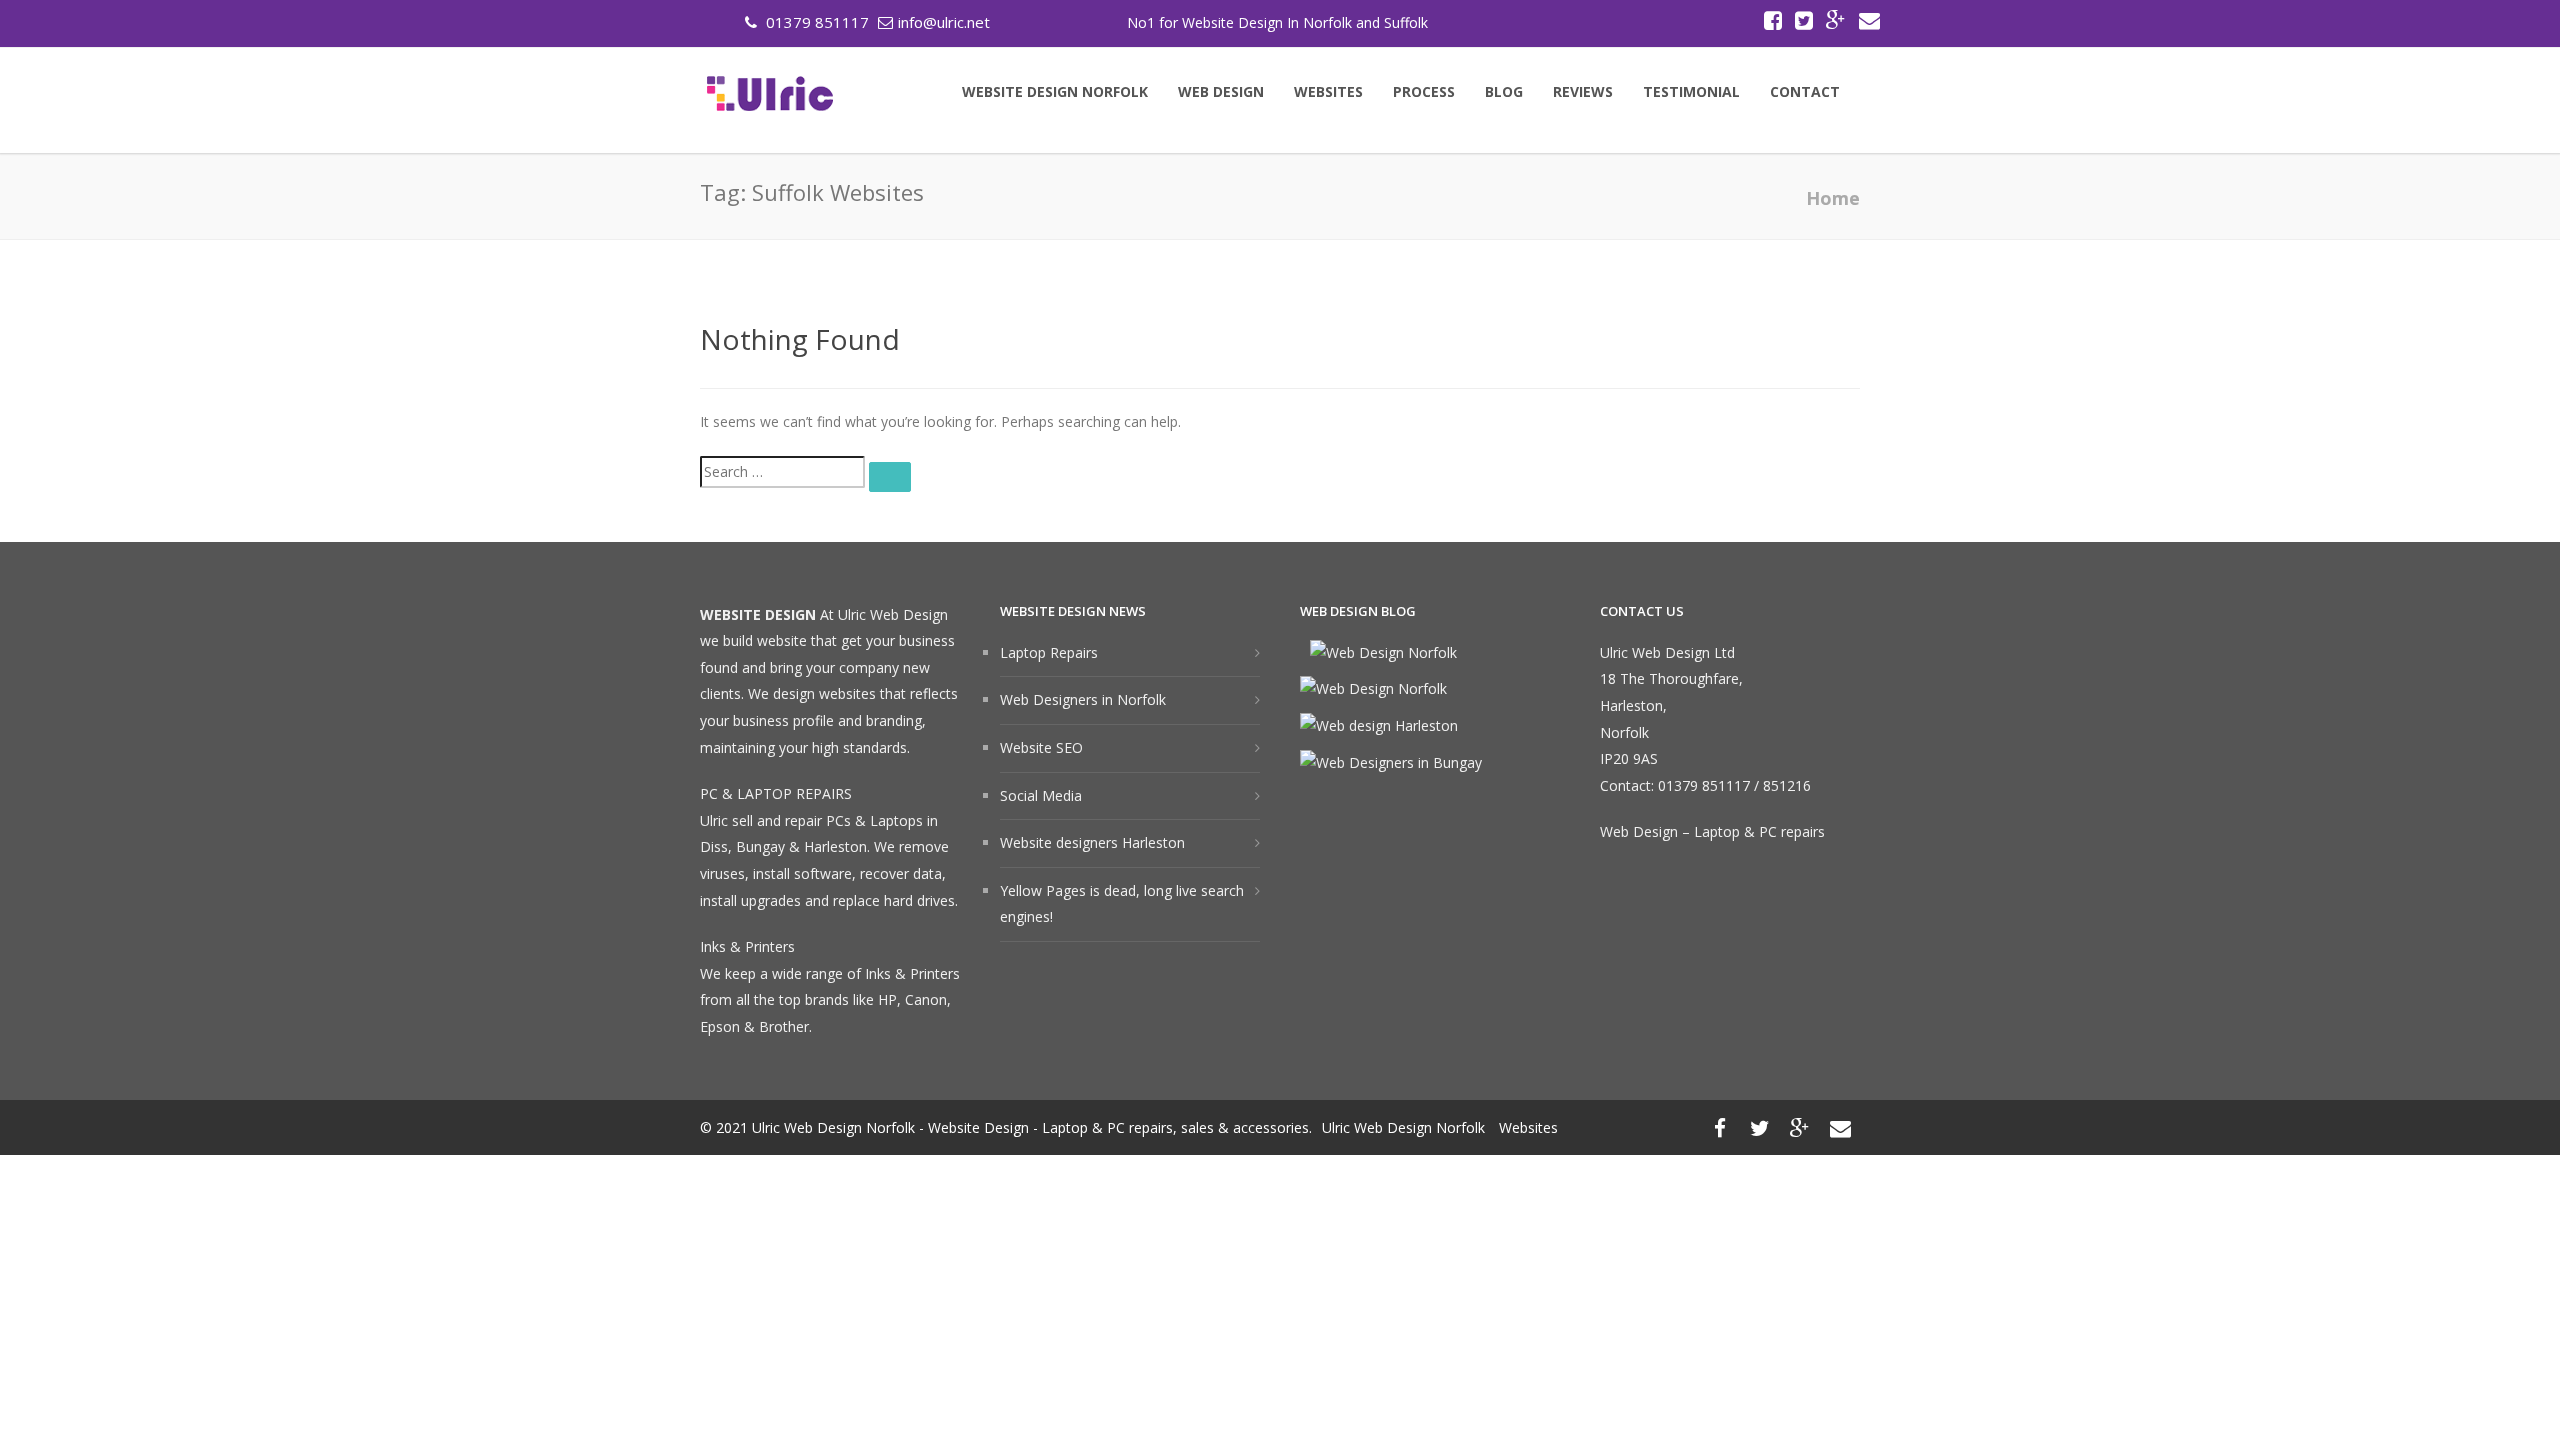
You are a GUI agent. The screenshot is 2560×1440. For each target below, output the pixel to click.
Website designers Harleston (1092, 842)
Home (1833, 198)
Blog (1504, 92)
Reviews (1583, 92)
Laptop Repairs (1049, 652)
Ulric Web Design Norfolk (1403, 1127)
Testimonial (1691, 92)
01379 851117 (815, 22)
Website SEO (1041, 747)
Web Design (1221, 92)
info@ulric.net (944, 22)
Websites (1328, 92)
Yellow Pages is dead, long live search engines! (1122, 904)
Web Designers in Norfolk (1083, 699)
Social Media (1041, 795)
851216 (1787, 785)
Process (1424, 92)
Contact (1805, 92)
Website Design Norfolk (1055, 92)
